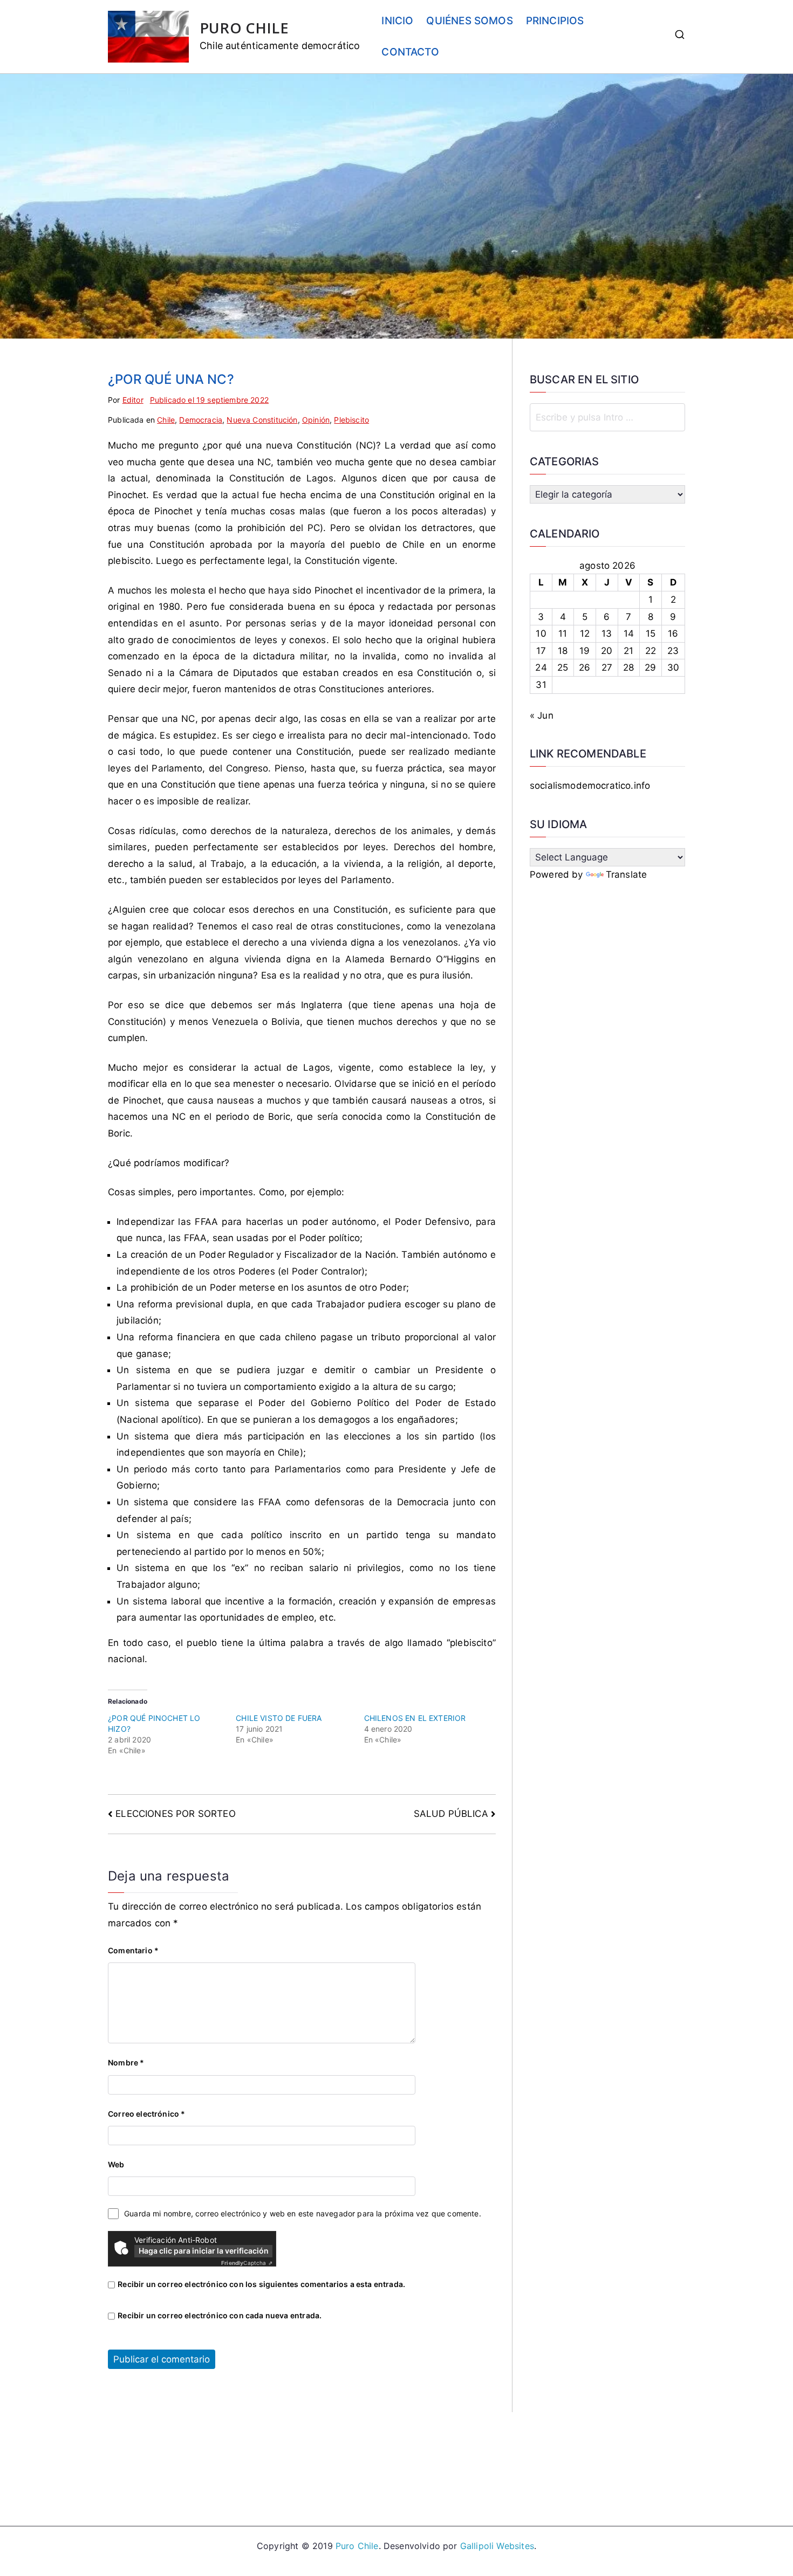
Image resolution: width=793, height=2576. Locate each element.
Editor (133, 400)
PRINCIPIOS (555, 21)
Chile (166, 420)
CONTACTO (410, 52)
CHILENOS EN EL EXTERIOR (415, 1718)
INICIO (397, 21)
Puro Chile (357, 2546)
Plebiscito (351, 420)
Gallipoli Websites (497, 2546)
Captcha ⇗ (247, 2263)
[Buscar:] (607, 417)
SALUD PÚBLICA (451, 1814)
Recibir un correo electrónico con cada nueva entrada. (220, 2315)
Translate (627, 874)
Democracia (201, 420)
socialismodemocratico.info (590, 786)
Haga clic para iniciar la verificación (204, 2251)
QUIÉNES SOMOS (469, 21)
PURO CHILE (244, 28)
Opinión (316, 420)
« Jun (542, 715)
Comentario (133, 1950)
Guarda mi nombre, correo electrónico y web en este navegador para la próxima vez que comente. (303, 2213)
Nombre (126, 2062)
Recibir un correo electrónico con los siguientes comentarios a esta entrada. (261, 2284)
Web (116, 2164)
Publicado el (209, 400)
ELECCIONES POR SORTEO (176, 1814)
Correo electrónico (146, 2114)
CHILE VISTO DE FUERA (279, 1718)
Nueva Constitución (262, 420)
